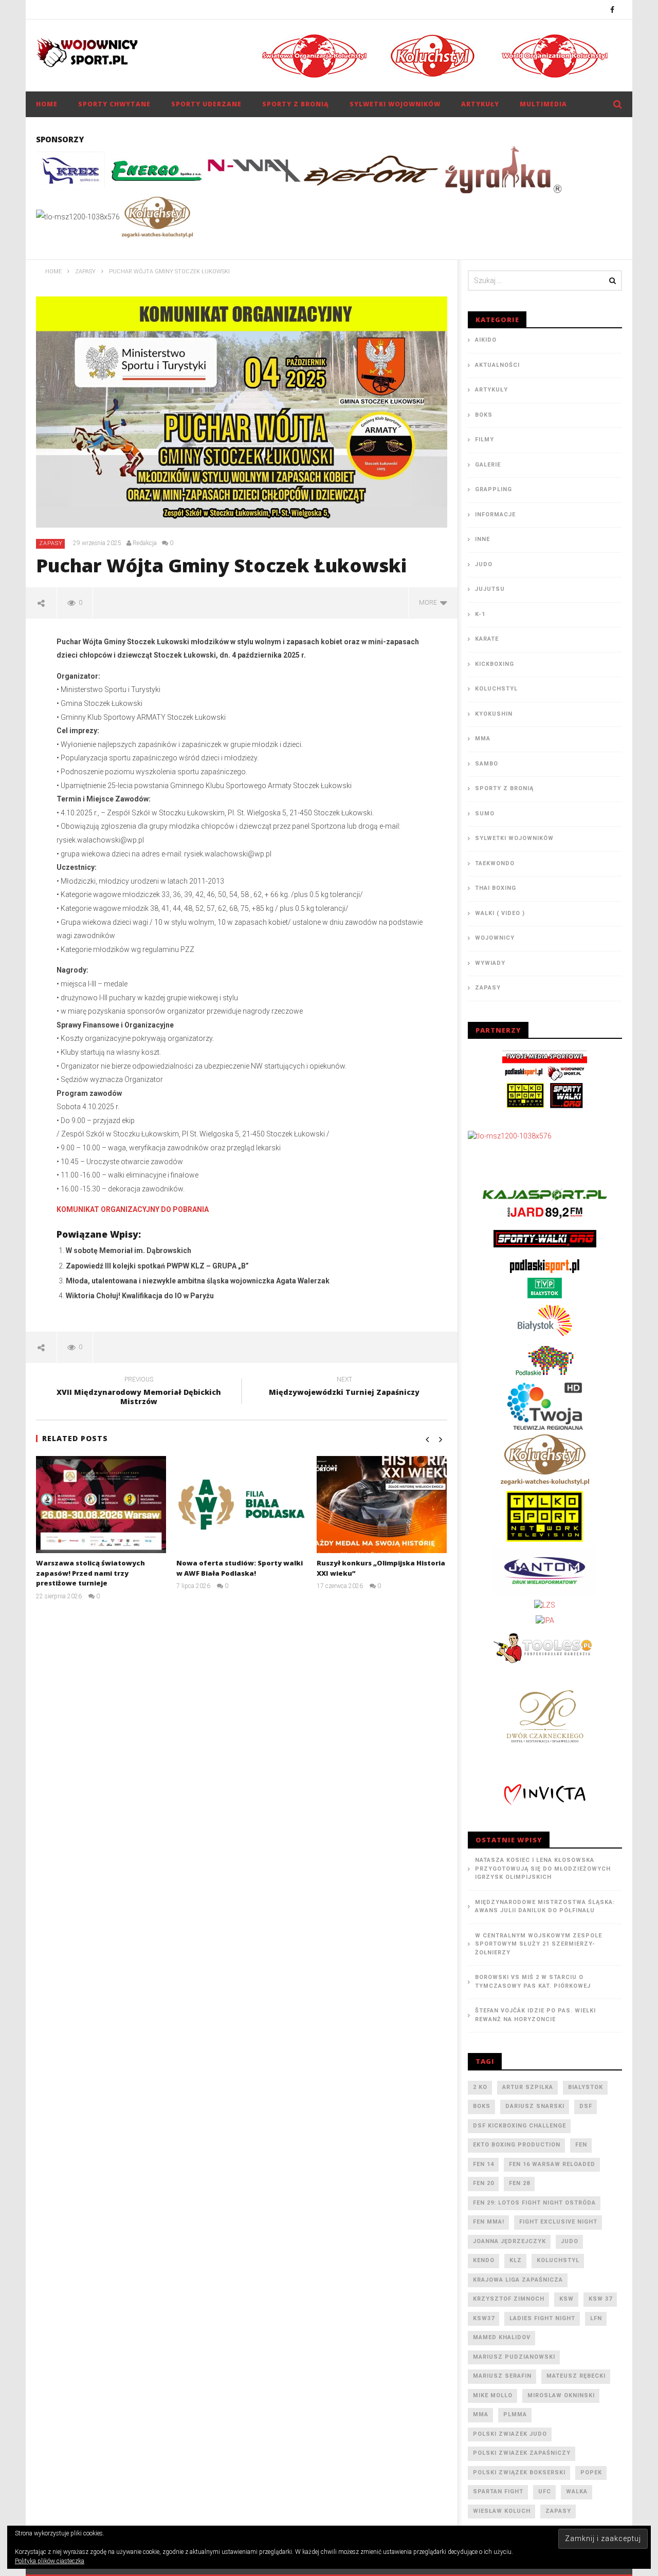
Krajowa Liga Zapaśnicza (518, 2280)
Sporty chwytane (114, 104)
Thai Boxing (496, 888)
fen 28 (519, 2183)
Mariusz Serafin (502, 2376)
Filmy (485, 440)
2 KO (480, 2087)
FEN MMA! (489, 2222)
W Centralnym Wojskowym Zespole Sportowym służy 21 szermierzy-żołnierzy (538, 1944)
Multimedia (543, 104)
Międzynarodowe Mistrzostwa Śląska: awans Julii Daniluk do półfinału (545, 1907)
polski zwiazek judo (510, 2434)
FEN (581, 2145)
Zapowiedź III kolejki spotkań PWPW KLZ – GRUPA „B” (157, 1266)
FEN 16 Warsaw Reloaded (552, 2164)
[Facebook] (613, 10)
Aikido (486, 340)
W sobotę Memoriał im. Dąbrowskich (129, 1250)
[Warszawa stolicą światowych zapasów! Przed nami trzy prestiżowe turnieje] (101, 1505)
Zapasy (51, 543)
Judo (484, 564)
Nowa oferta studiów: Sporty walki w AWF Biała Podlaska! (240, 1568)
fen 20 (483, 2183)
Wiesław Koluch (502, 2511)
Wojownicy (495, 938)
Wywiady (490, 963)
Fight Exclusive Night (558, 2222)
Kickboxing (495, 664)
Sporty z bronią (296, 104)
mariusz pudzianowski (514, 2357)
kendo (484, 2260)
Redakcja (145, 543)
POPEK (591, 2472)
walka (577, 2491)
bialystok (586, 2087)
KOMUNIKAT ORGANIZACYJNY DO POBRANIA (133, 1209)
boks (482, 2106)
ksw (566, 2299)
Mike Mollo (493, 2395)
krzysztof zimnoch (509, 2299)
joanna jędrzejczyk (509, 2241)
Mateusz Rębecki (576, 2376)
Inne (482, 539)
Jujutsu (490, 589)
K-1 (480, 614)
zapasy (558, 2511)
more (429, 603)
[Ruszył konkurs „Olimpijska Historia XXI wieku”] (382, 1505)
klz (516, 2260)
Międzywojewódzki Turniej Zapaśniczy (344, 1388)
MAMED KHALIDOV (502, 2337)
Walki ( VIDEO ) (500, 913)
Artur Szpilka (528, 2087)
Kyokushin (494, 714)
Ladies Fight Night (542, 2318)
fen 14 (483, 2164)
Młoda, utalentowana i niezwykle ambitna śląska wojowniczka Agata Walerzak (198, 1281)
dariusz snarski (535, 2106)
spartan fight (498, 2491)
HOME (47, 104)
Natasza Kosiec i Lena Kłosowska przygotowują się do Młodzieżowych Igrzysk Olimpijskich (543, 1869)
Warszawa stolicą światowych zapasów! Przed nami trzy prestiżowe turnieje (90, 1573)
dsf (586, 2106)
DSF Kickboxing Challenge (519, 2126)
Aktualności (497, 365)
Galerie (488, 465)
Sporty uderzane (206, 104)
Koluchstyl (496, 689)
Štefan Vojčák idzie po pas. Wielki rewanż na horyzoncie (535, 2015)
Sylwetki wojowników (395, 104)
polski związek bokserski (519, 2472)
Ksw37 (484, 2318)
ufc (545, 2491)
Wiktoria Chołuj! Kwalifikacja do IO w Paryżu (140, 1296)
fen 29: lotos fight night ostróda (534, 2203)
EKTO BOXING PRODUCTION (517, 2145)
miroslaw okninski (561, 2395)
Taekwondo (495, 863)
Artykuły (480, 104)
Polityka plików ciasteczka (50, 2561)
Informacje (495, 515)
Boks (484, 415)
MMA (483, 739)
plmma (515, 2414)
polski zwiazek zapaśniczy (522, 2453)
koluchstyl (558, 2260)
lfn (596, 2318)
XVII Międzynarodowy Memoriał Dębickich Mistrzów (139, 1392)
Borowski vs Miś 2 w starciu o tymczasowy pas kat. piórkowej (533, 1982)
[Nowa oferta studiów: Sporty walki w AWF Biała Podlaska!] (241, 1505)
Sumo (485, 814)
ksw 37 (600, 2299)
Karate (487, 639)
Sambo (487, 764)
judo (570, 2241)
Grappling (493, 489)
